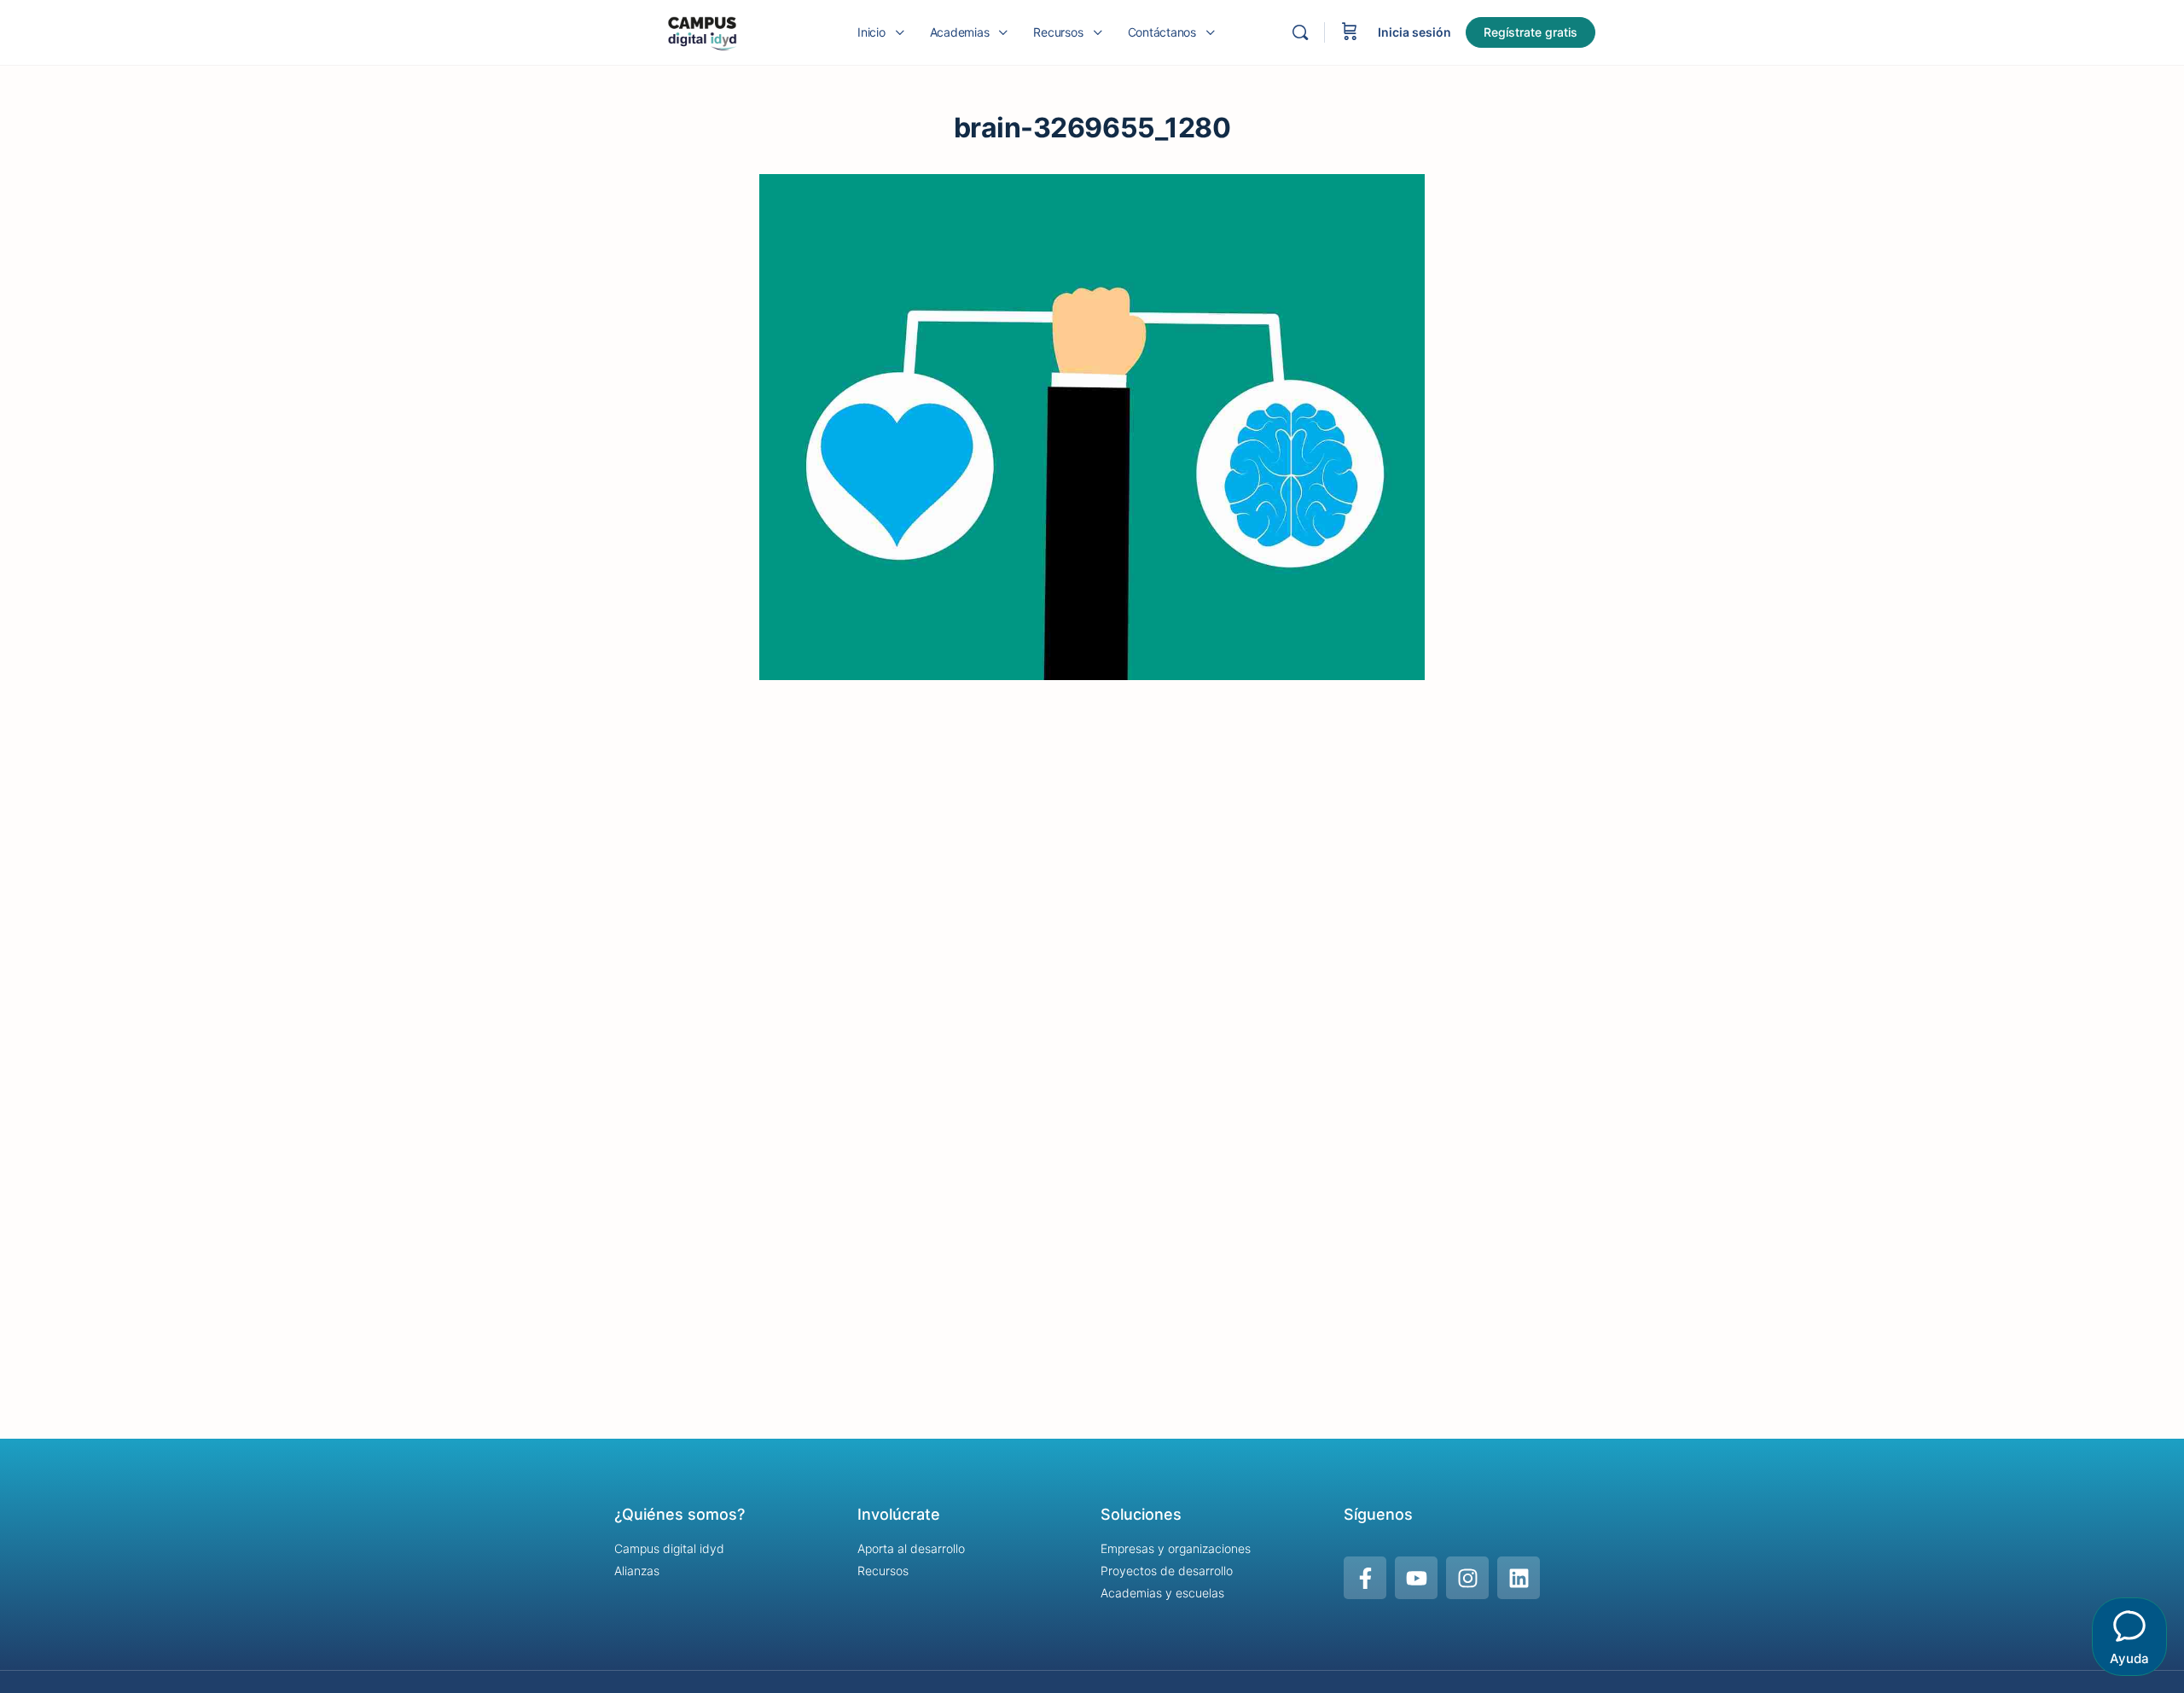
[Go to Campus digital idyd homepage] (702, 31)
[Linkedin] (1519, 1578)
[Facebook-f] (1365, 1578)
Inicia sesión (1414, 32)
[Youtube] (1416, 1578)
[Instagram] (1467, 1578)
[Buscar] (1300, 32)
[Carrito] (1350, 32)
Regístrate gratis (1531, 32)
